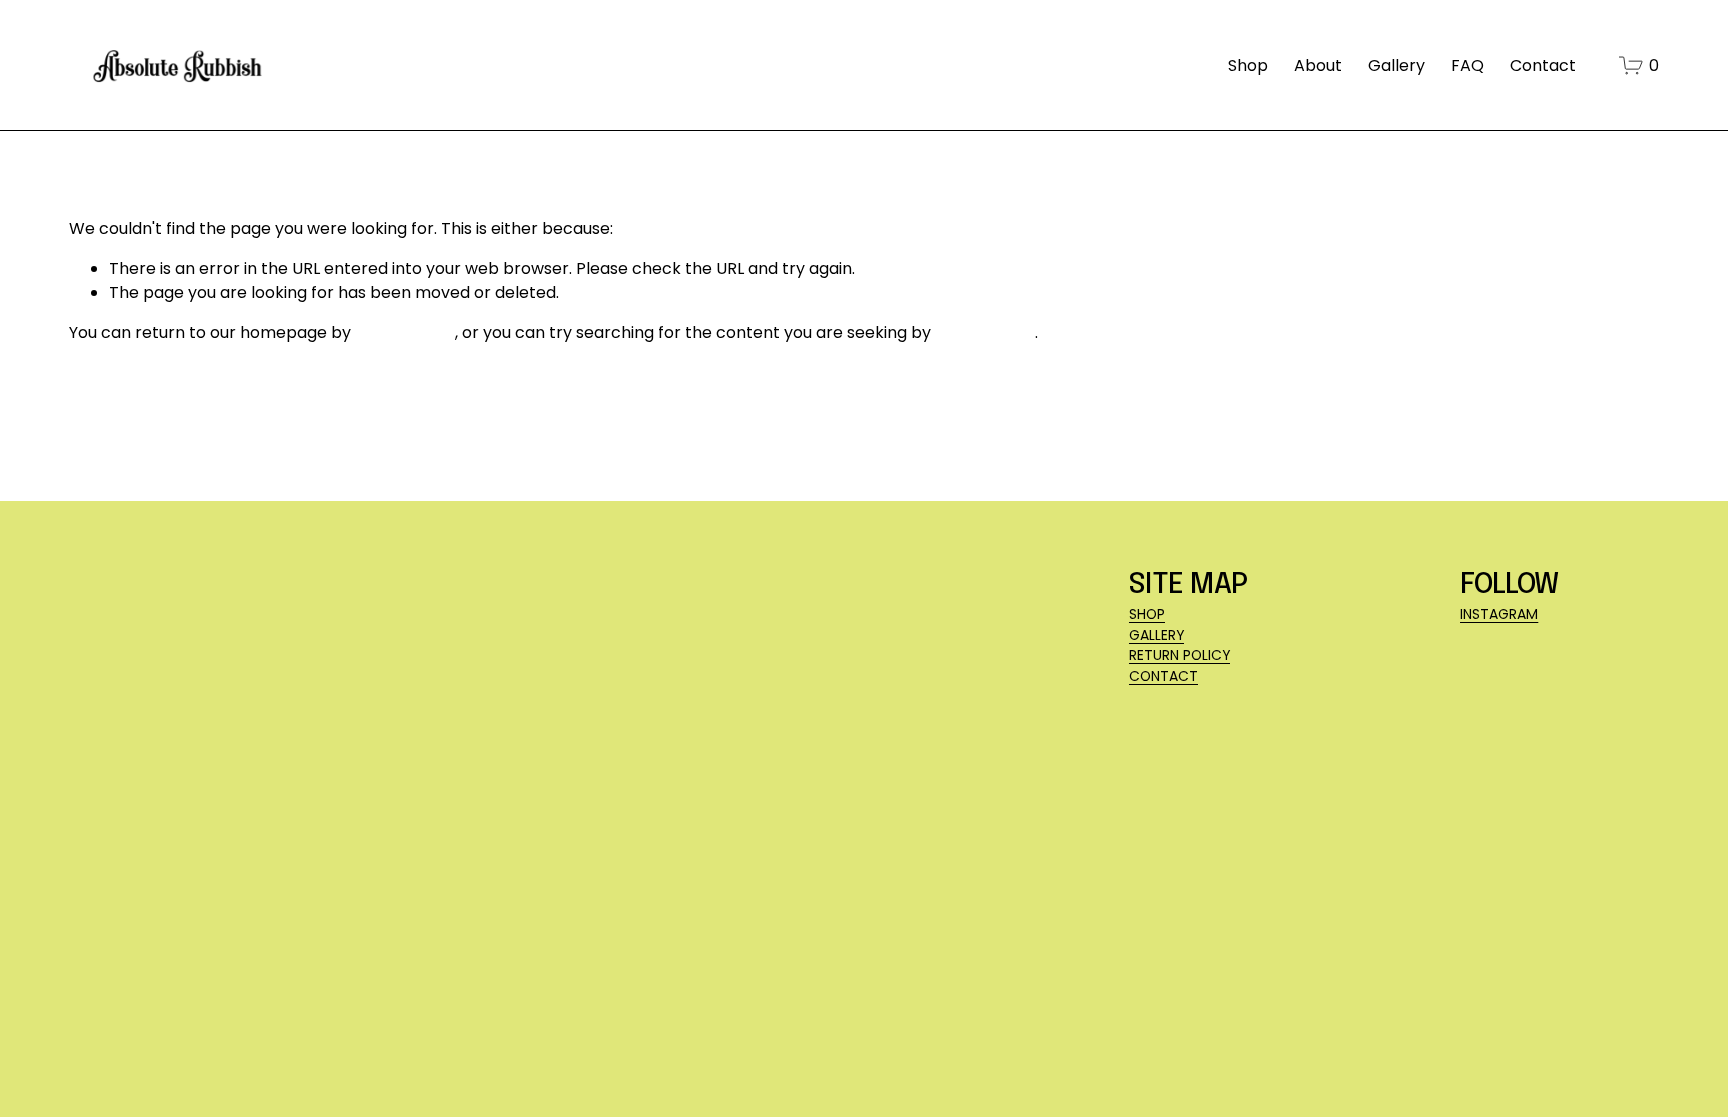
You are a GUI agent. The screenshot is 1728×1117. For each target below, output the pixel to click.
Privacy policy (301, 975)
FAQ (1467, 65)
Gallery (1396, 65)
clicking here (405, 332)
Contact (1543, 65)
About (1318, 65)
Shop (1248, 65)
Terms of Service (419, 975)
